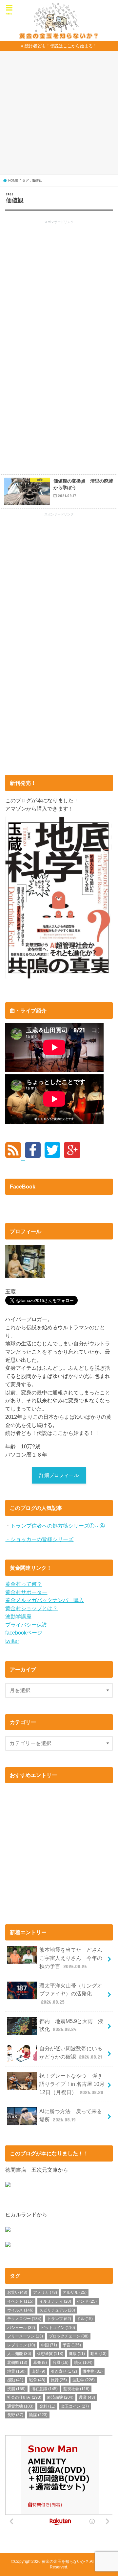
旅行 (59, 2380)
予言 (72, 2345)
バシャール (21, 2328)
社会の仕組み (24, 2397)
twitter (12, 1641)
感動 (15, 2380)
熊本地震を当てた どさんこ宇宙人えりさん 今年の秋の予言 (71, 1958)
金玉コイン (75, 2406)
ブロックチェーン (69, 2336)
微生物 (93, 2371)
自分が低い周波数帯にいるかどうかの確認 (71, 2052)
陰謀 (38, 2415)
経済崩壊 (60, 2397)
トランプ (59, 2319)
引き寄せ (64, 2371)
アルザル (75, 2292)
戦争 (37, 2380)
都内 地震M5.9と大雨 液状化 (71, 2025)
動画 (98, 2354)
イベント (20, 2301)
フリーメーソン (25, 2336)
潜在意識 (45, 2389)
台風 (60, 2363)
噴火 (83, 2363)
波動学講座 (18, 1616)
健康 (77, 2354)
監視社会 (76, 2389)
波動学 (84, 2380)
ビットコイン (58, 2328)
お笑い (17, 2292)
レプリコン (21, 2345)
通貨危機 (20, 2406)
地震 (16, 2371)
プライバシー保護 (26, 1625)
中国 (49, 2345)
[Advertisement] (59, 115)
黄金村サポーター (26, 1592)
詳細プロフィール (59, 1475)
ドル (85, 2319)
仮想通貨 (50, 2354)
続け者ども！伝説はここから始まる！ (61, 46)
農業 (87, 2397)
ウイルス (20, 2310)
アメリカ (45, 2292)
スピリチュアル (57, 2310)
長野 (15, 2415)
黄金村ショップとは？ (31, 1608)
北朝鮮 (17, 2363)
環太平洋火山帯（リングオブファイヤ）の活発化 (71, 1994)
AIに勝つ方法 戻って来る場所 (71, 2115)
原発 (40, 2363)
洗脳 (16, 2389)
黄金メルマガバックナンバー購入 (45, 1600)
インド (87, 2301)
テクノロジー (24, 2319)
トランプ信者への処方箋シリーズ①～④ (58, 1526)
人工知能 (19, 2354)
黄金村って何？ (24, 1584)
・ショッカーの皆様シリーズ (39, 1539)
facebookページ (24, 1633)
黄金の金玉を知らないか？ (65, 2562)
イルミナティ (55, 2301)
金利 (47, 2406)
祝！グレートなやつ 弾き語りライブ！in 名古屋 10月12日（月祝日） (72, 2084)
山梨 (38, 2371)
